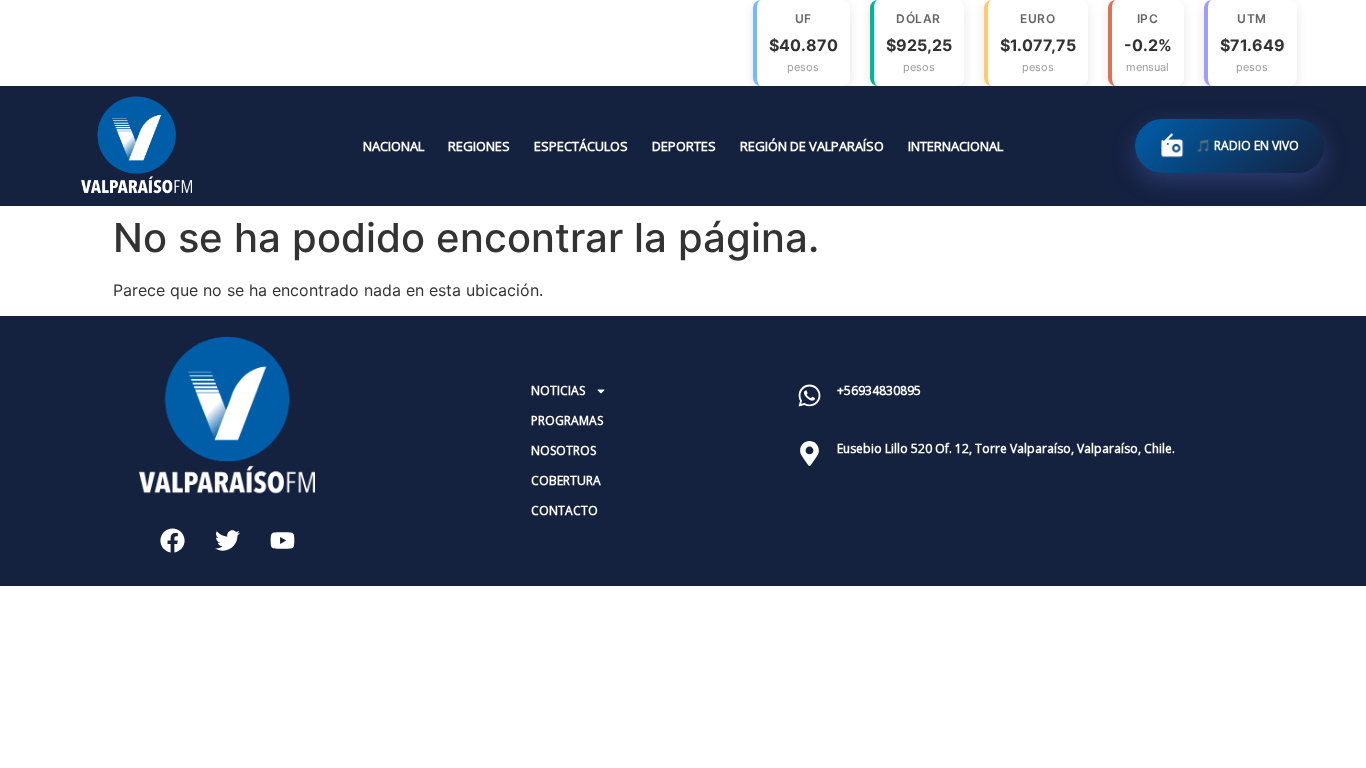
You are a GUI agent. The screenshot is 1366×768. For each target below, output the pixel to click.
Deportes (684, 146)
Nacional (393, 146)
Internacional (955, 146)
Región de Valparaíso (812, 146)
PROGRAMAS (567, 420)
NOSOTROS (563, 450)
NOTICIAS (558, 390)
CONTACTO (564, 510)
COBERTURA (566, 480)
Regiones (479, 146)
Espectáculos (581, 146)
